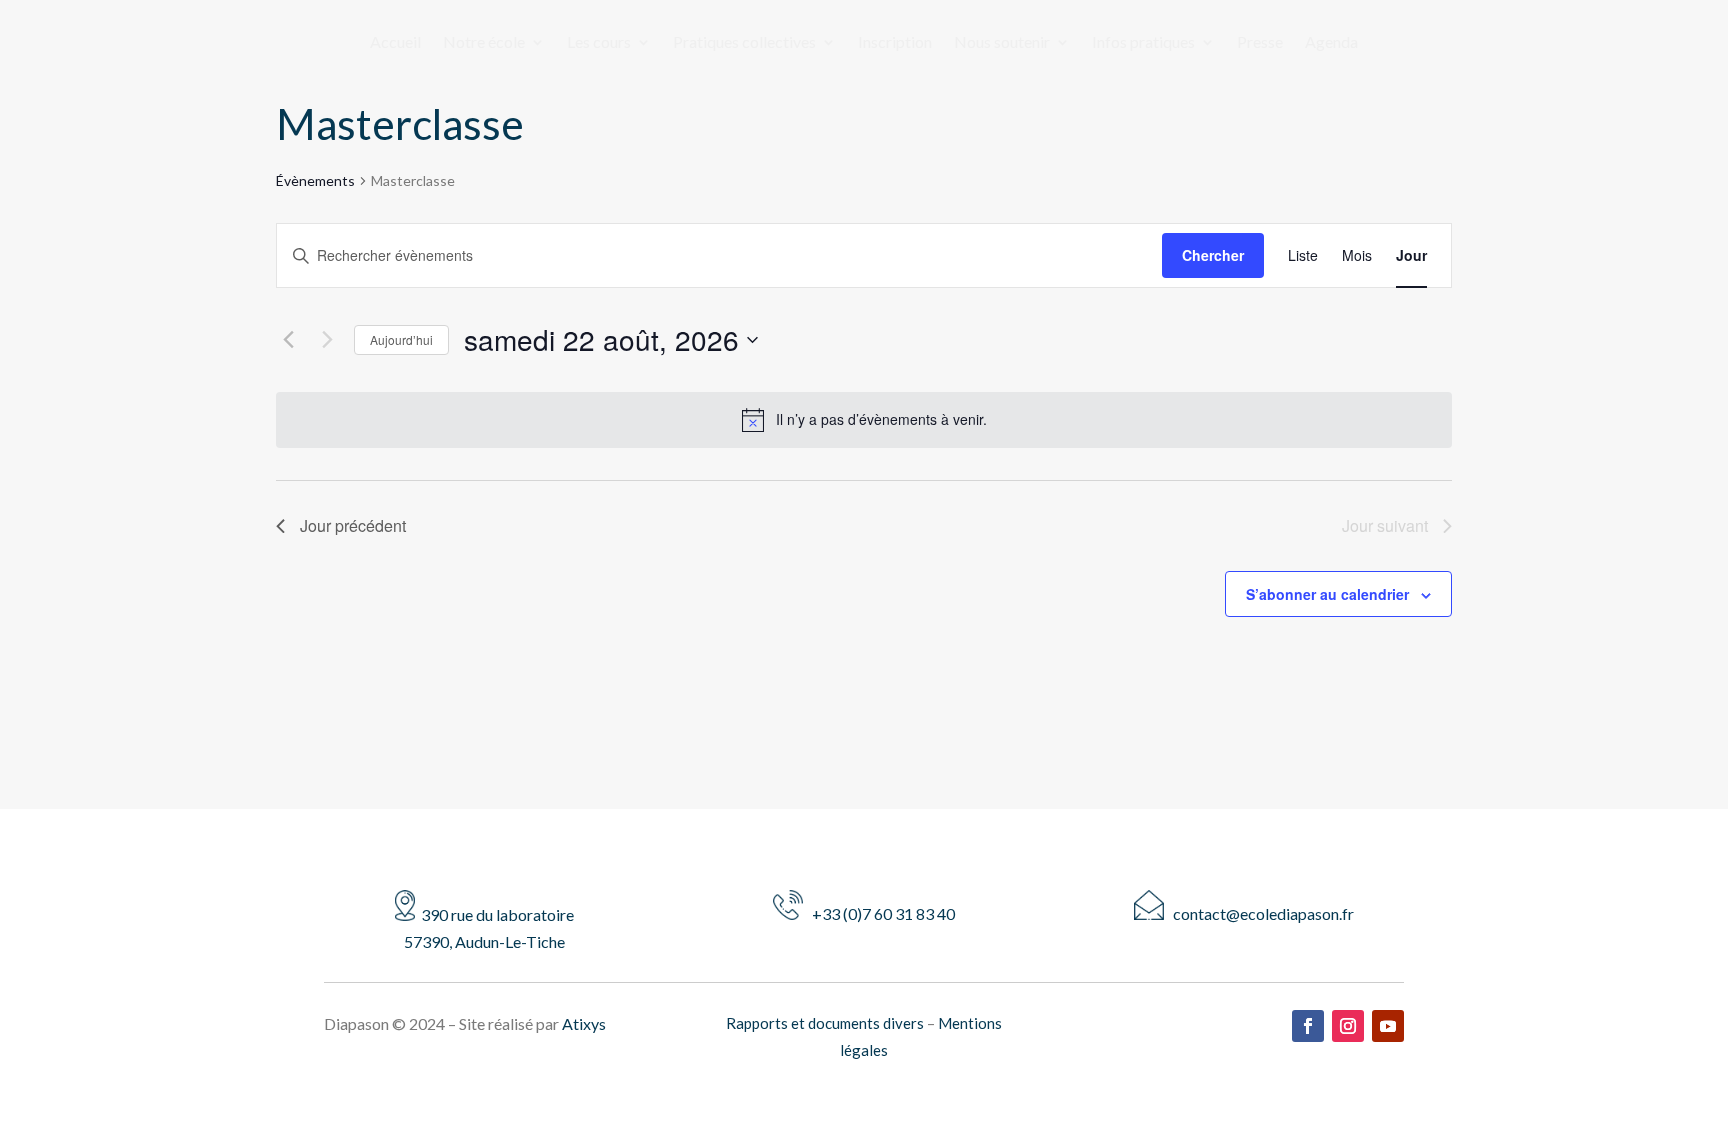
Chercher (1213, 255)
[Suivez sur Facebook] (1308, 1026)
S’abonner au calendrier (1327, 594)
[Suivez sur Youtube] (1388, 1026)
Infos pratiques (1143, 43)
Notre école (484, 43)
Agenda (1331, 43)
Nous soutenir (1002, 43)
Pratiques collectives (744, 43)
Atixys (584, 1023)
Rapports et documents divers (825, 1023)
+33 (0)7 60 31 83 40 (879, 913)
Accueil (395, 43)
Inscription (895, 43)
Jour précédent (353, 525)
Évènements (315, 180)
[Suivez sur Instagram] (1348, 1026)
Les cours (599, 43)
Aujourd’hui (401, 339)
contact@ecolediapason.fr (1259, 913)
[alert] (881, 419)
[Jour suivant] (327, 340)
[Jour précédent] (288, 340)
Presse (1260, 43)
